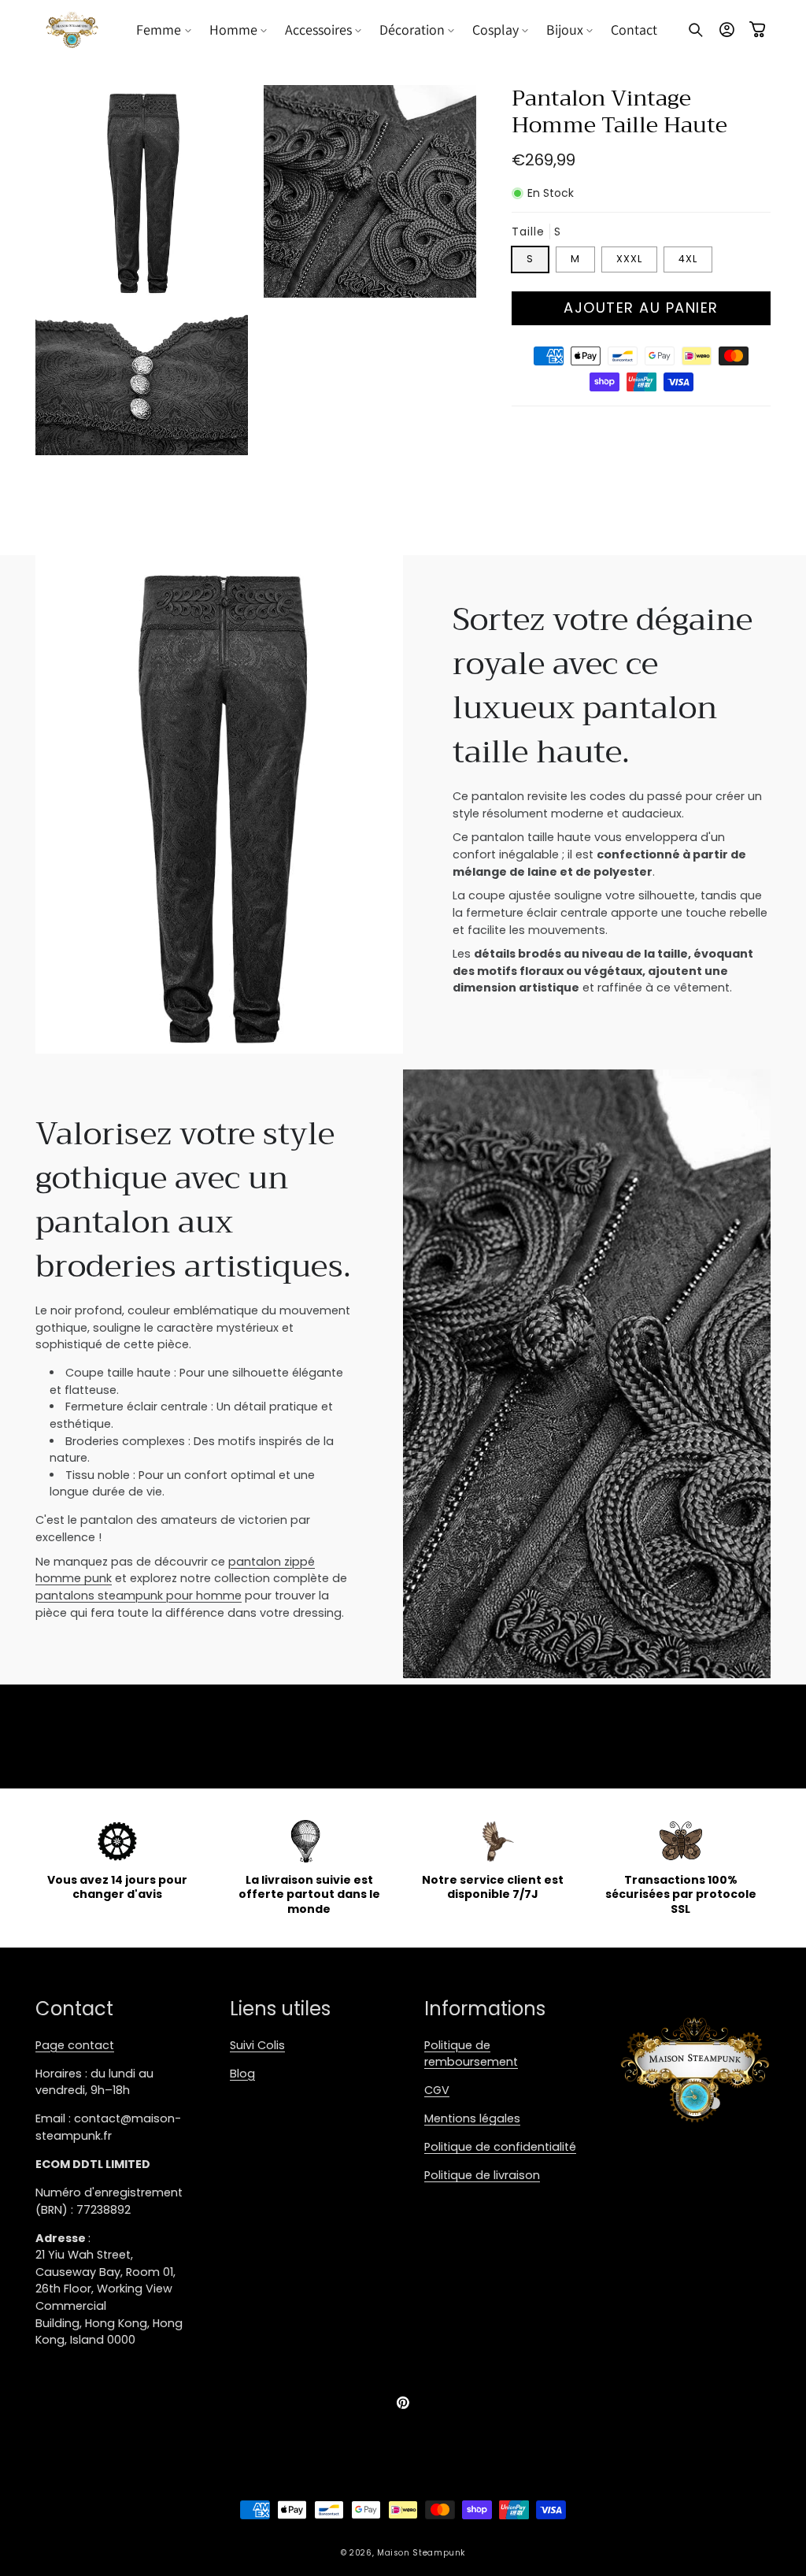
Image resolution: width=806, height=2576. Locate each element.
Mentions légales (472, 2118)
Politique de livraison (482, 2175)
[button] (165, 30)
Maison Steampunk (421, 2553)
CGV (437, 2090)
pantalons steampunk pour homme (139, 1596)
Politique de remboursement (471, 2054)
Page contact (75, 2045)
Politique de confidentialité (500, 2147)
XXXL (629, 259)
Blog (242, 2074)
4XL (688, 259)
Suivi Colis (257, 2045)
